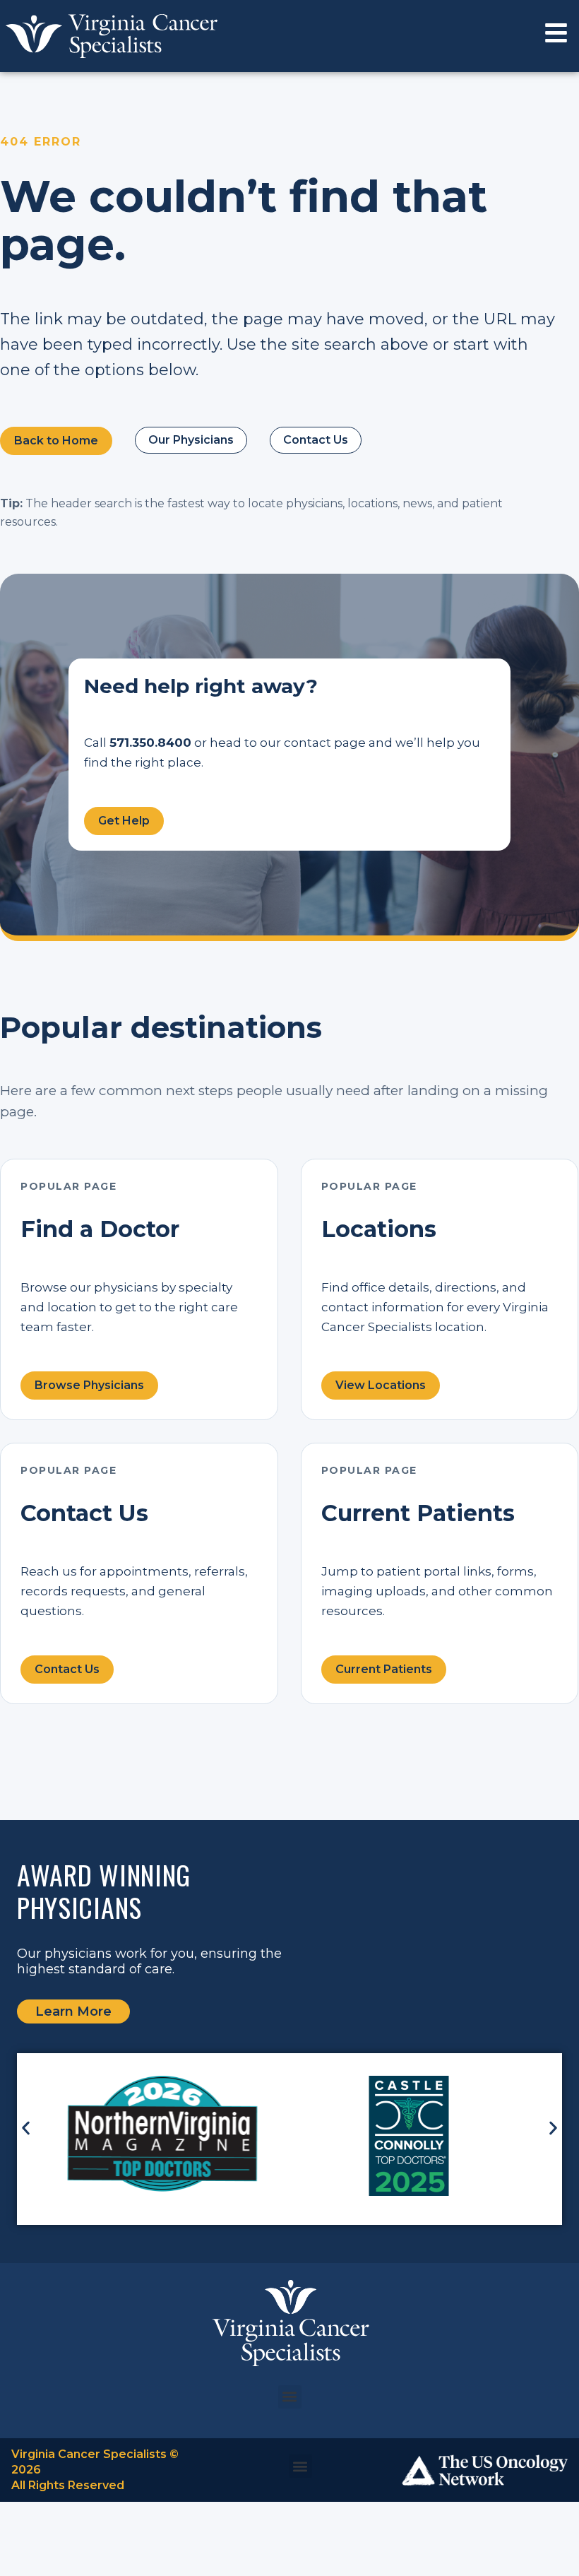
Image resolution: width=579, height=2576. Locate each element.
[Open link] (556, 33)
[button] (26, 2128)
